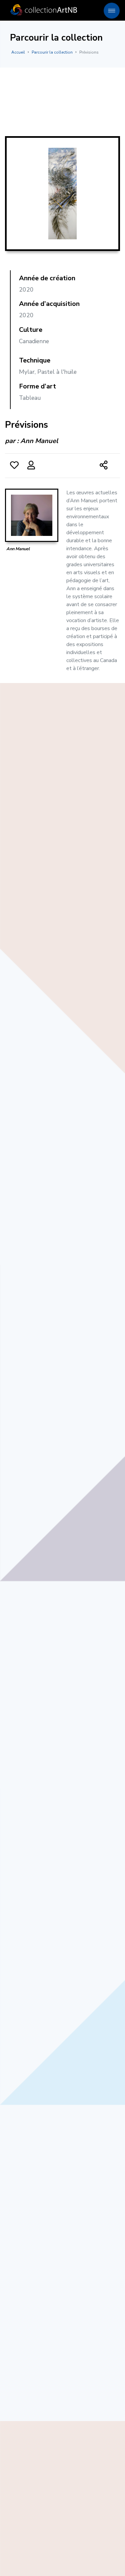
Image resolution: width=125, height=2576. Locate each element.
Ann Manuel (39, 441)
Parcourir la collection (52, 52)
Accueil (18, 52)
